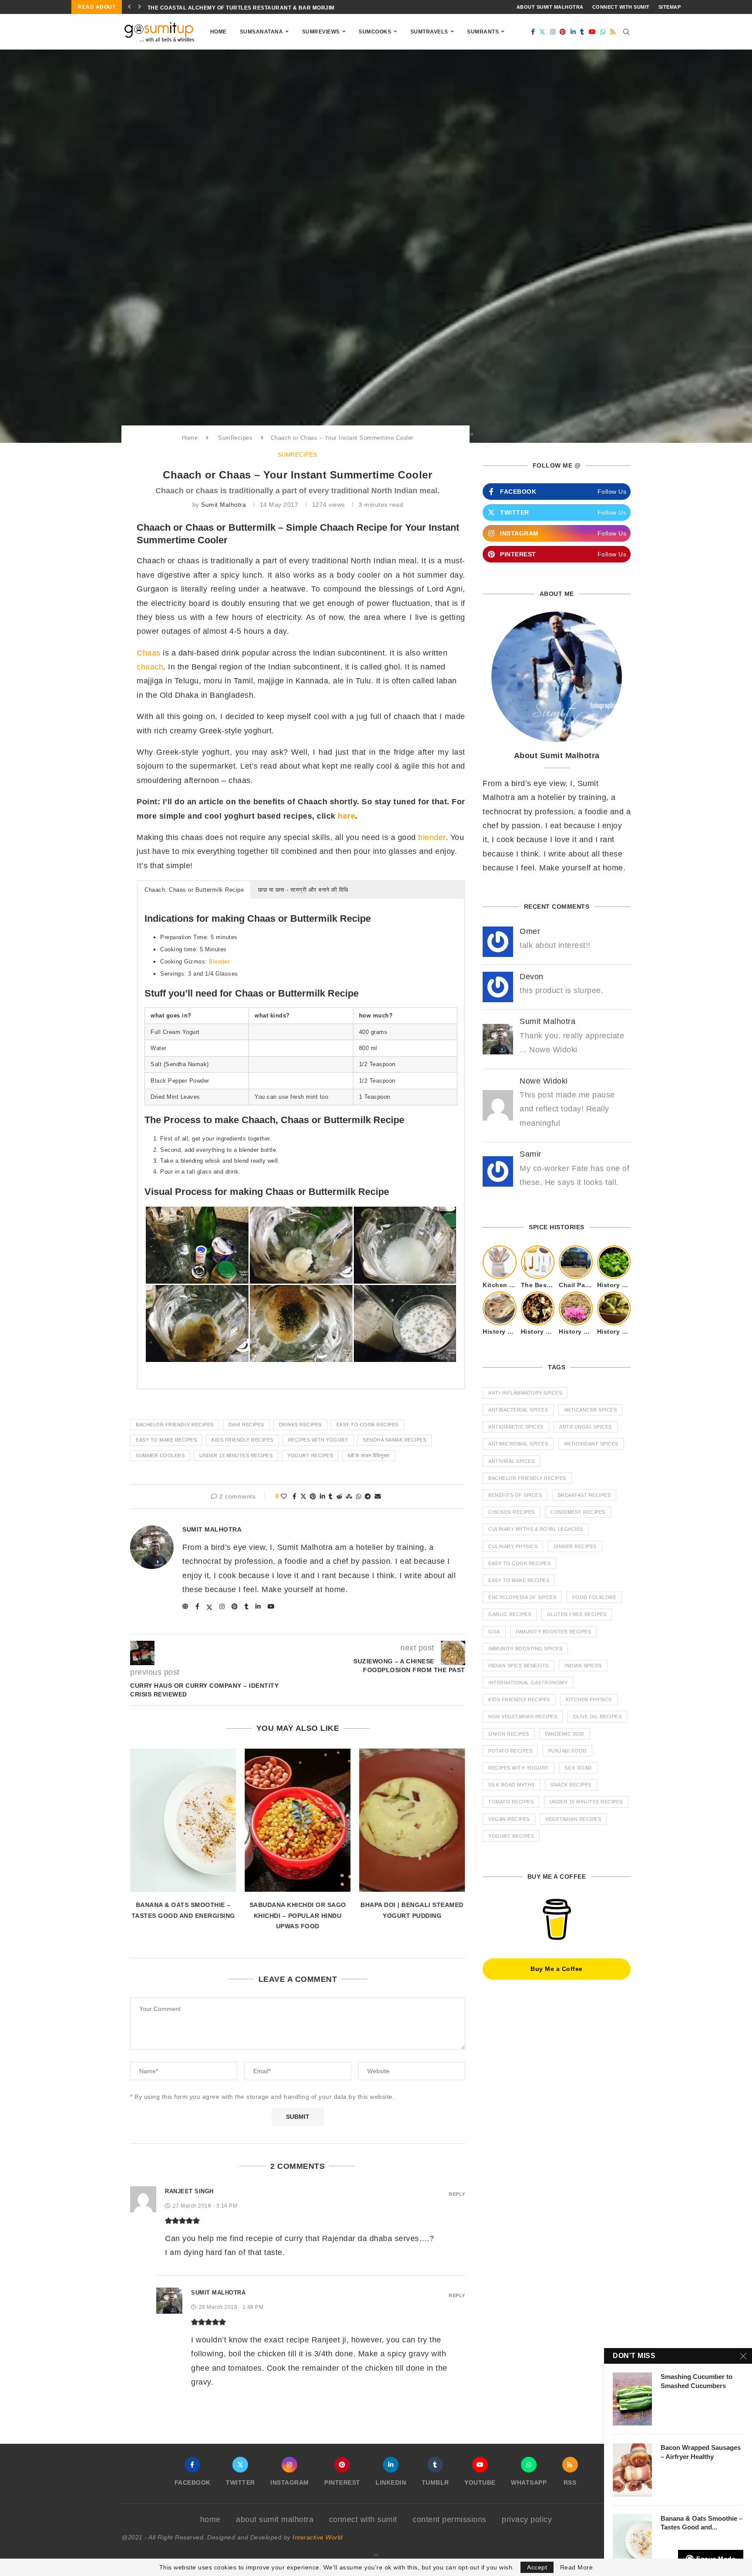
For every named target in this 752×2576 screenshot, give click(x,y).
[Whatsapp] (603, 32)
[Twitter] (542, 32)
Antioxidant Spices (591, 1444)
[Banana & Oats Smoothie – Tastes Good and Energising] (183, 1820)
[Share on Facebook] (295, 1497)
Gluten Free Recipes (577, 1614)
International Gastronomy (528, 1683)
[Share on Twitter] (304, 1497)
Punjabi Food (567, 1751)
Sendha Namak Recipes (394, 1440)
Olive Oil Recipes (598, 1716)
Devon (532, 977)
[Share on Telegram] (368, 1497)
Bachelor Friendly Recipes (175, 1425)
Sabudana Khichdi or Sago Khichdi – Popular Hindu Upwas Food (298, 1915)
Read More (577, 2567)
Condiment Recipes (578, 1512)
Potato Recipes (510, 1751)
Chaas (149, 653)
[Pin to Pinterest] (313, 1497)
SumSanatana (262, 32)
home (210, 2519)
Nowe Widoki (544, 1081)
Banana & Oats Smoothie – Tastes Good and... (702, 2523)
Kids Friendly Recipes (242, 1440)
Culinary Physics (513, 1546)
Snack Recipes (571, 1785)
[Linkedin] (573, 32)
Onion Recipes (509, 1734)
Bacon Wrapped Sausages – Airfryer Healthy (701, 2452)
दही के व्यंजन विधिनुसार (369, 1455)
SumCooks (375, 32)
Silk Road (578, 1768)
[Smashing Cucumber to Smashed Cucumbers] (632, 2399)
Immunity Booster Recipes (553, 1632)
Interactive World (318, 2537)
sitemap (670, 7)
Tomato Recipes (511, 1802)
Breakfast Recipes (584, 1495)
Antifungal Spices (586, 1427)
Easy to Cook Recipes (368, 1425)
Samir (530, 1154)
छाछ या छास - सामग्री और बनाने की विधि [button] (303, 890)
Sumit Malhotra (223, 505)
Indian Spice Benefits (519, 1666)
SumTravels (429, 32)
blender (432, 837)
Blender (219, 962)
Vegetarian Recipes (573, 1819)
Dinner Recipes (575, 1546)
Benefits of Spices (515, 1495)
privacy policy (527, 2519)
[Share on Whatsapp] (359, 1497)
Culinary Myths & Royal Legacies (536, 1529)
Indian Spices (583, 1666)
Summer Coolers (160, 1455)
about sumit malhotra (550, 7)
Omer (530, 931)
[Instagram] (553, 32)
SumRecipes (235, 438)
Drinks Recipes (300, 1425)
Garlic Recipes (510, 1614)
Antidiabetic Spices (516, 1427)
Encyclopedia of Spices (522, 1597)
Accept (537, 2567)
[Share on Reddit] (340, 1497)
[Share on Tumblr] (331, 1497)
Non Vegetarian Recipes (523, 1716)
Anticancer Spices (591, 1410)
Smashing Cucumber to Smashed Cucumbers (697, 2381)
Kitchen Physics (589, 1699)
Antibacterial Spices (518, 1410)
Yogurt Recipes (310, 1455)
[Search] (626, 32)
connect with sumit (621, 7)
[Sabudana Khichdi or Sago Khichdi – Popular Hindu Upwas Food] (297, 1820)
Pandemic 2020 (564, 1734)
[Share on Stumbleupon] (349, 1497)
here (346, 816)
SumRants (483, 32)
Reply (457, 2194)
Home (218, 32)
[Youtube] (593, 32)
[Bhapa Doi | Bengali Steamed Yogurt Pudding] (412, 1820)
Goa (494, 1632)
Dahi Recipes (246, 1425)
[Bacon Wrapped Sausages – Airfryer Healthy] (632, 2470)
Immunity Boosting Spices (525, 1649)
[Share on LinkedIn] (323, 1497)
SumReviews (321, 32)
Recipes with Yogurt (318, 1440)
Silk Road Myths (512, 1785)
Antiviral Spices (511, 1461)
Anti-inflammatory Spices (525, 1393)
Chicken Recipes (512, 1512)
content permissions (450, 2519)
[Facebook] (533, 32)
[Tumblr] (582, 32)
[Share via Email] (378, 1497)
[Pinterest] (563, 32)
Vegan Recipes (509, 1819)
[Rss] (613, 32)
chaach (150, 667)
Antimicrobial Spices (518, 1444)
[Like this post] (284, 1497)
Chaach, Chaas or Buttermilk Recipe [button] (194, 890)
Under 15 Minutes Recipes (236, 1455)
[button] (129, 7)
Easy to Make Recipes (166, 1440)
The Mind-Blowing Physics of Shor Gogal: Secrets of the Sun (245, 8)
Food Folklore (594, 1597)
